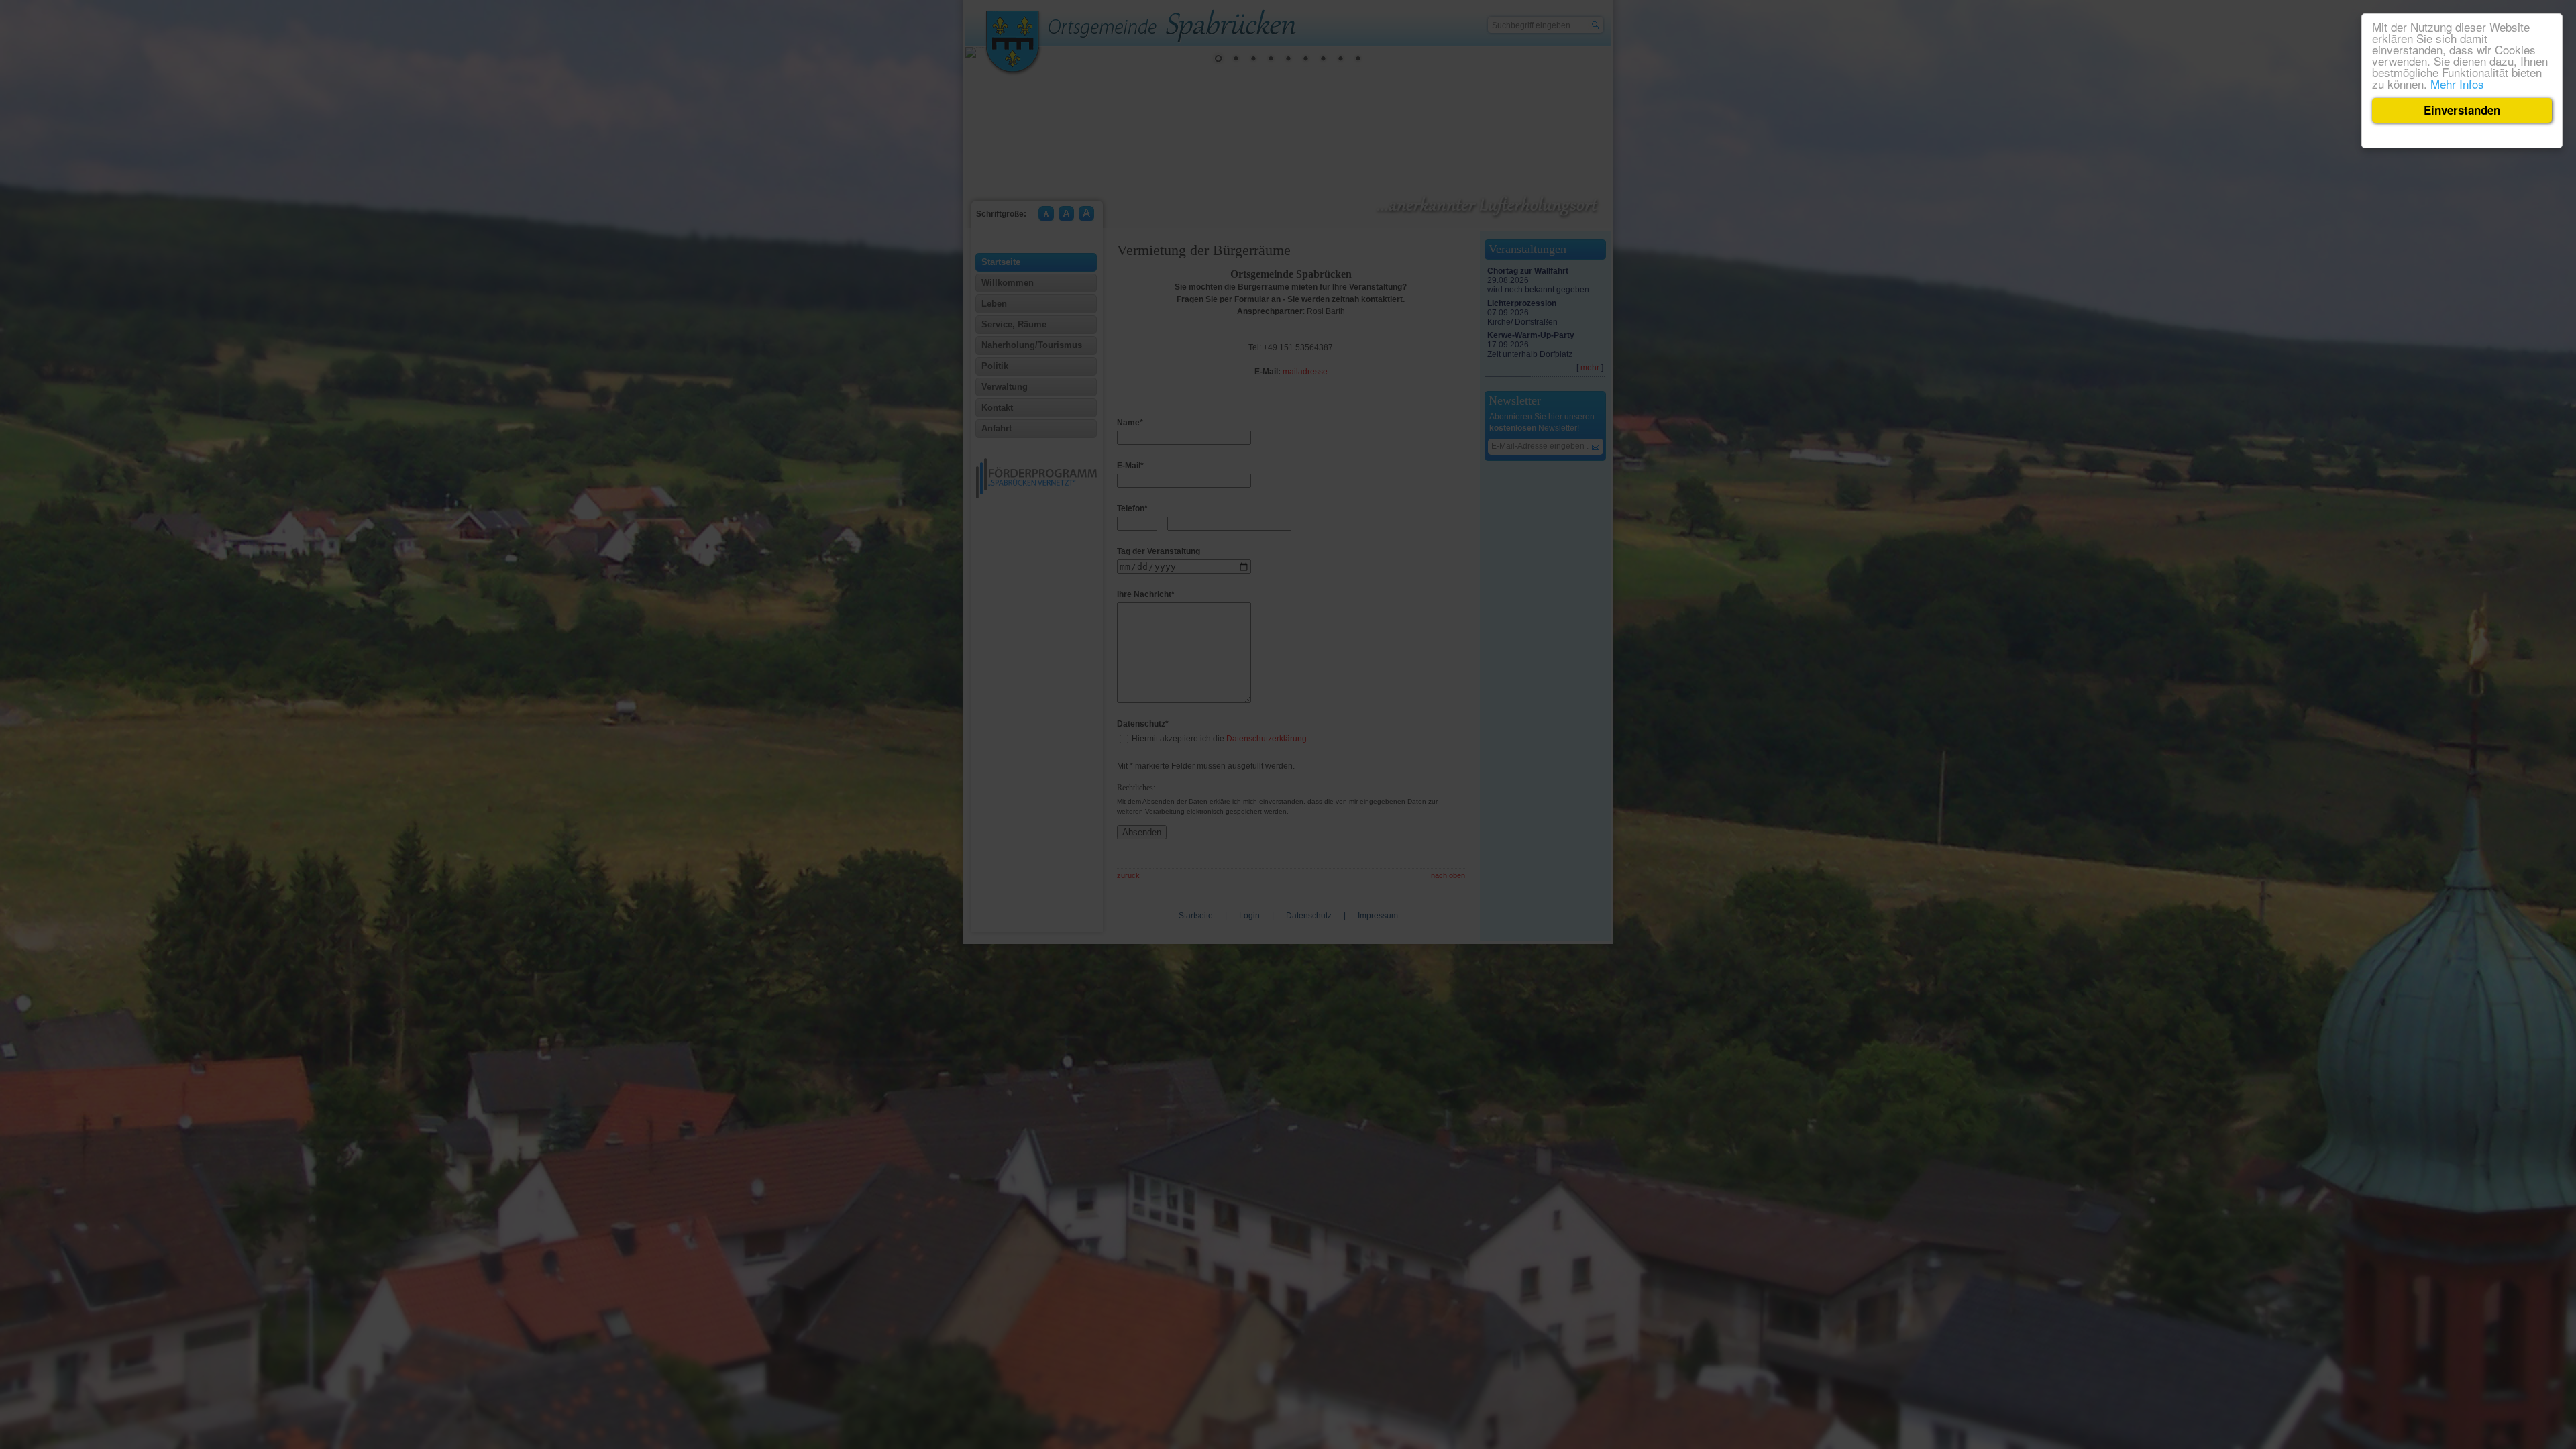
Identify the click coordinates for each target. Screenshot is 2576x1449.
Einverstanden (2462, 110)
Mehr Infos (2457, 84)
